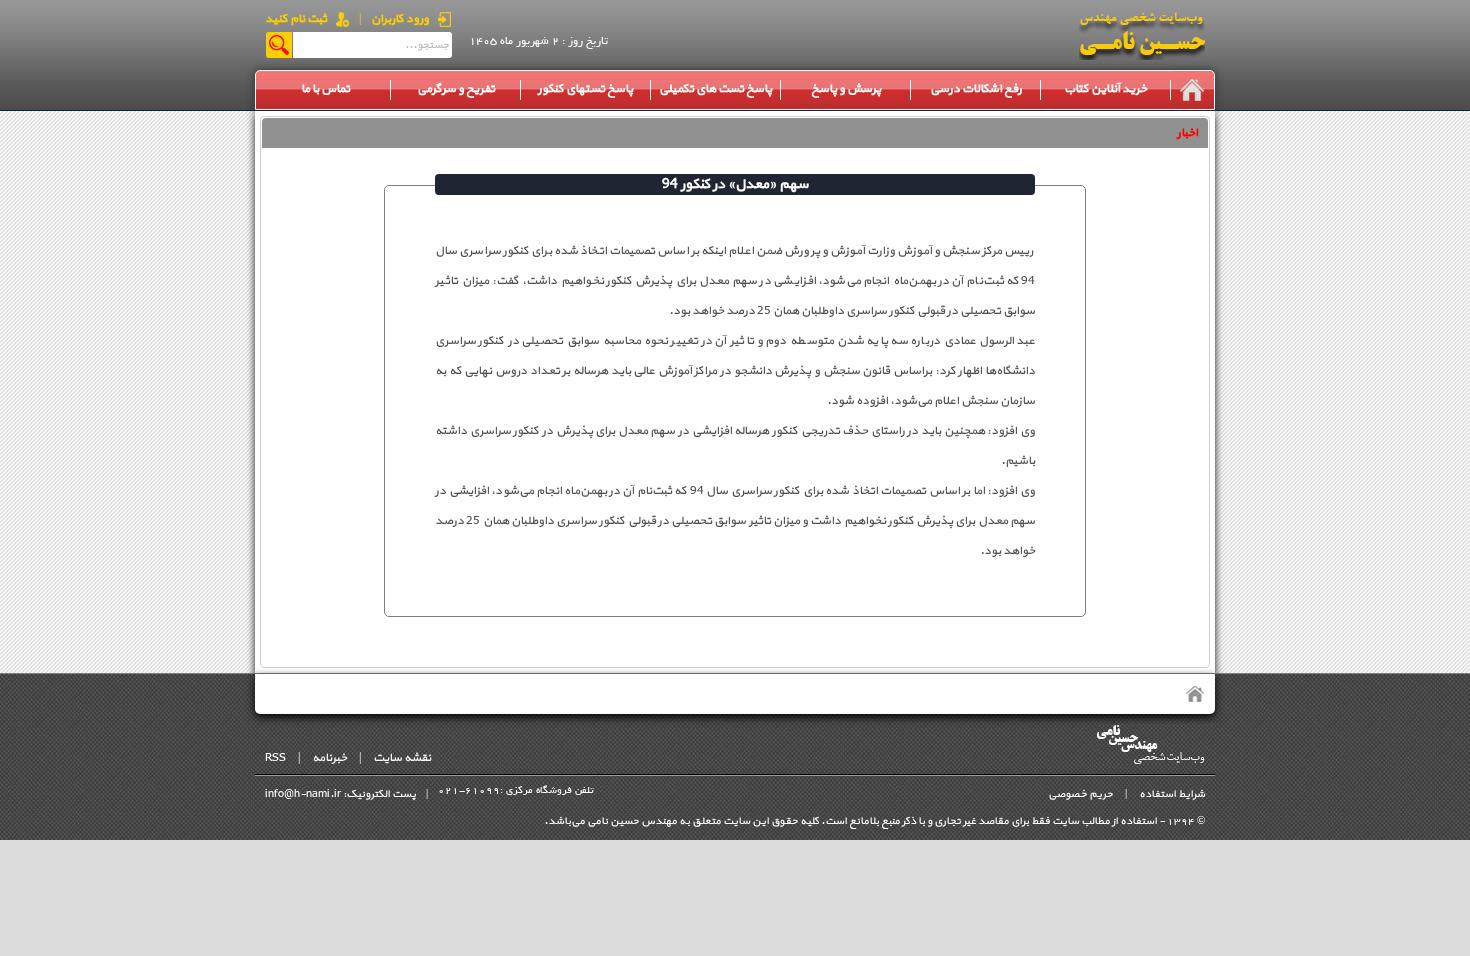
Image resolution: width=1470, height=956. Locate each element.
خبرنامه (329, 758)
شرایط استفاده (1172, 794)
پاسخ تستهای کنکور (585, 89)
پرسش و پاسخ (846, 89)
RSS (275, 758)
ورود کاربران (400, 19)
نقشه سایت (402, 758)
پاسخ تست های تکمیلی (715, 89)
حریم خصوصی (1080, 794)
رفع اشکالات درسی (976, 89)
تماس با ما (325, 89)
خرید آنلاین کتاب (1105, 89)
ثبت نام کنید (296, 19)
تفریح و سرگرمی (456, 89)
